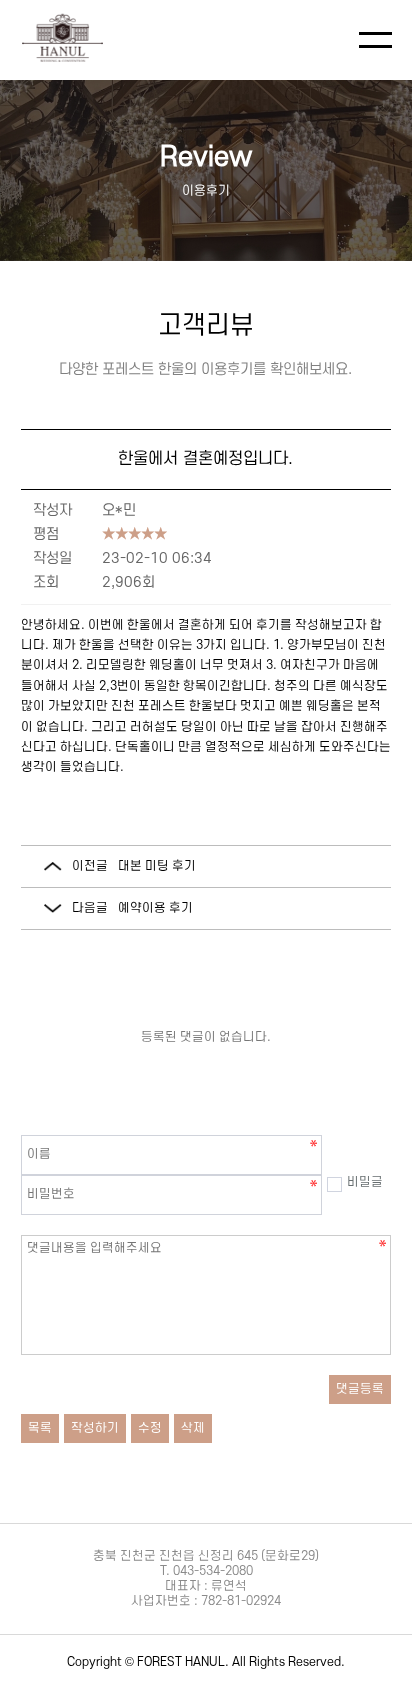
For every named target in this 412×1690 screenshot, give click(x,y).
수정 (150, 1428)
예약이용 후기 (155, 908)
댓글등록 (360, 1389)
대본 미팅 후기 (157, 866)
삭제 (193, 1428)
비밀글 (365, 1182)
